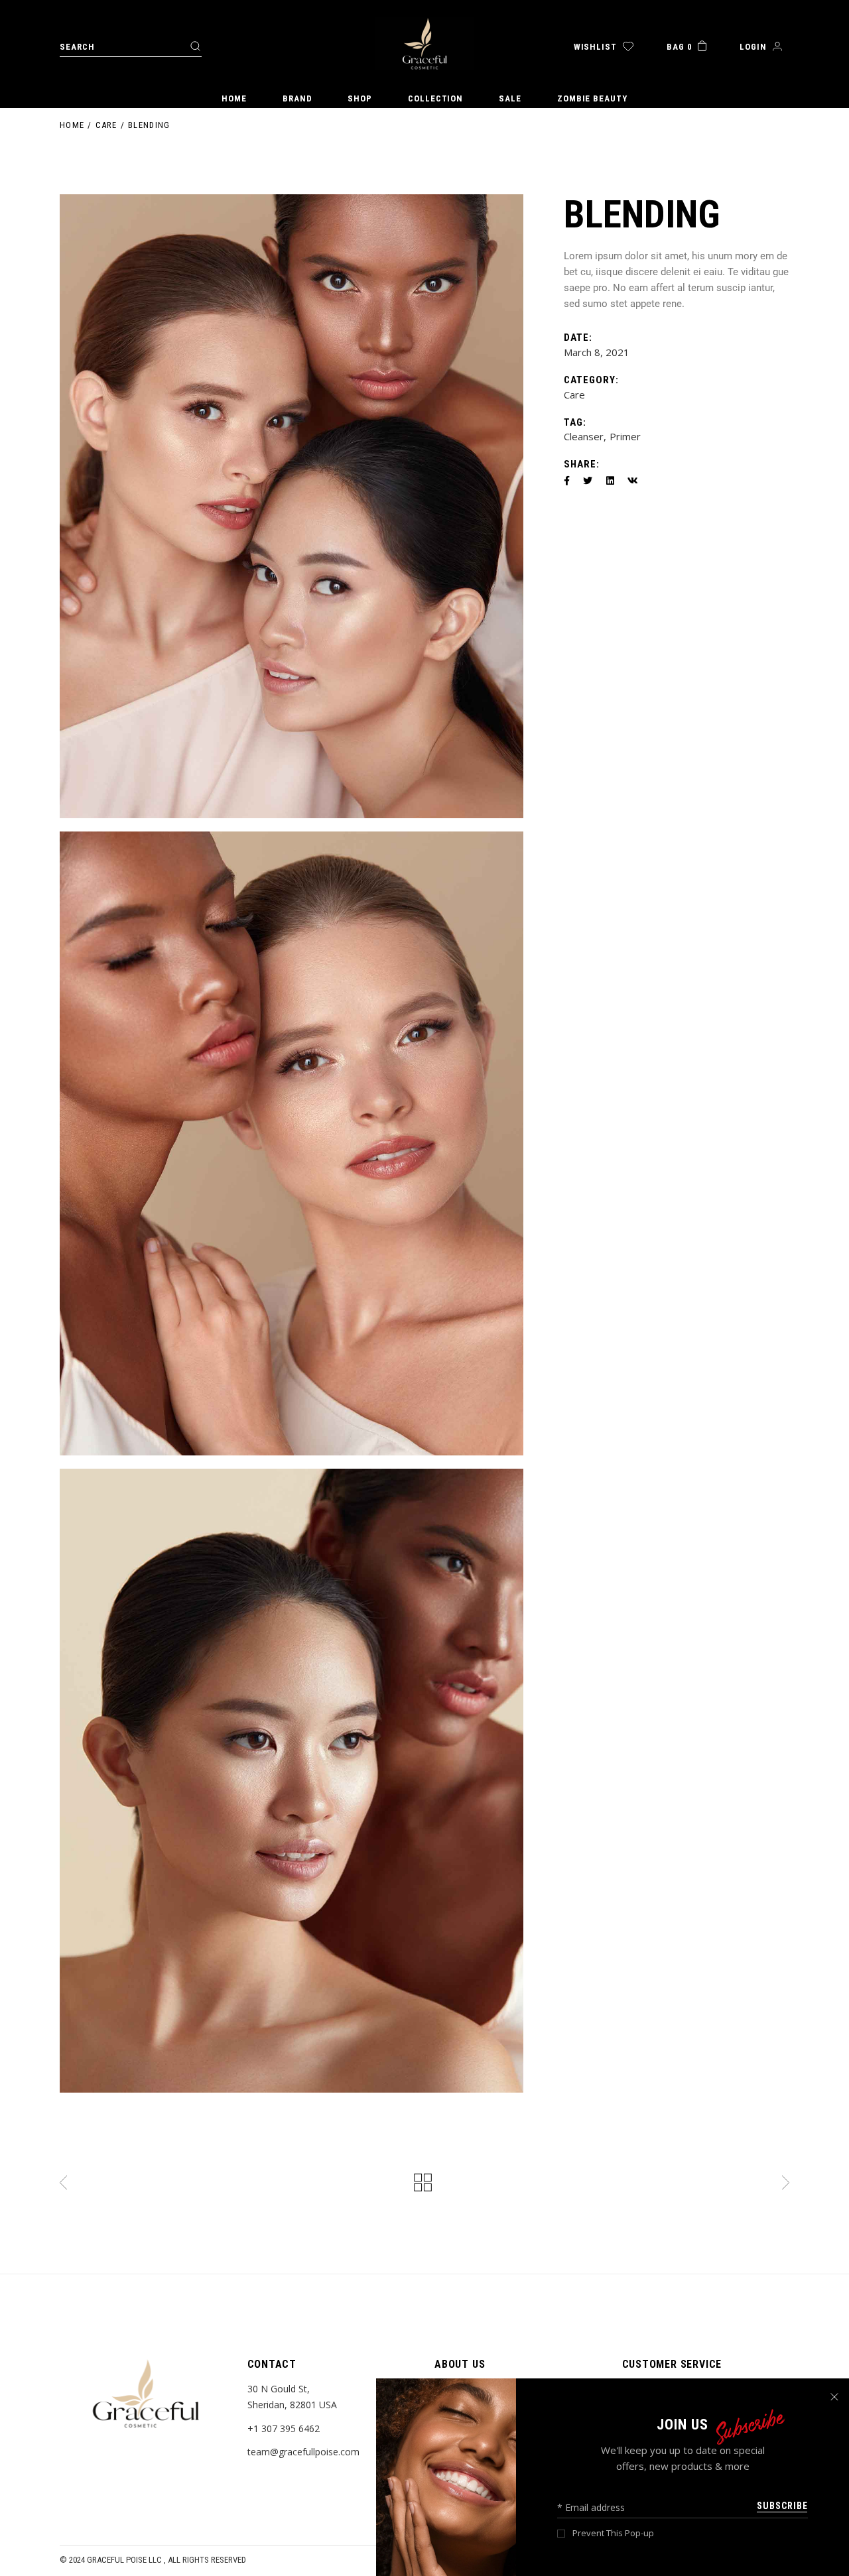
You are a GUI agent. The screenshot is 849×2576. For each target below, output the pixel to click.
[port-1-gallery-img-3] (292, 1781)
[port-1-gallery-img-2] (292, 1143)
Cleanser (584, 436)
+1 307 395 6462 (284, 2428)
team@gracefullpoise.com (303, 2452)
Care (574, 395)
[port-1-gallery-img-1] (292, 506)
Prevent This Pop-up (613, 2533)
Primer (625, 436)
